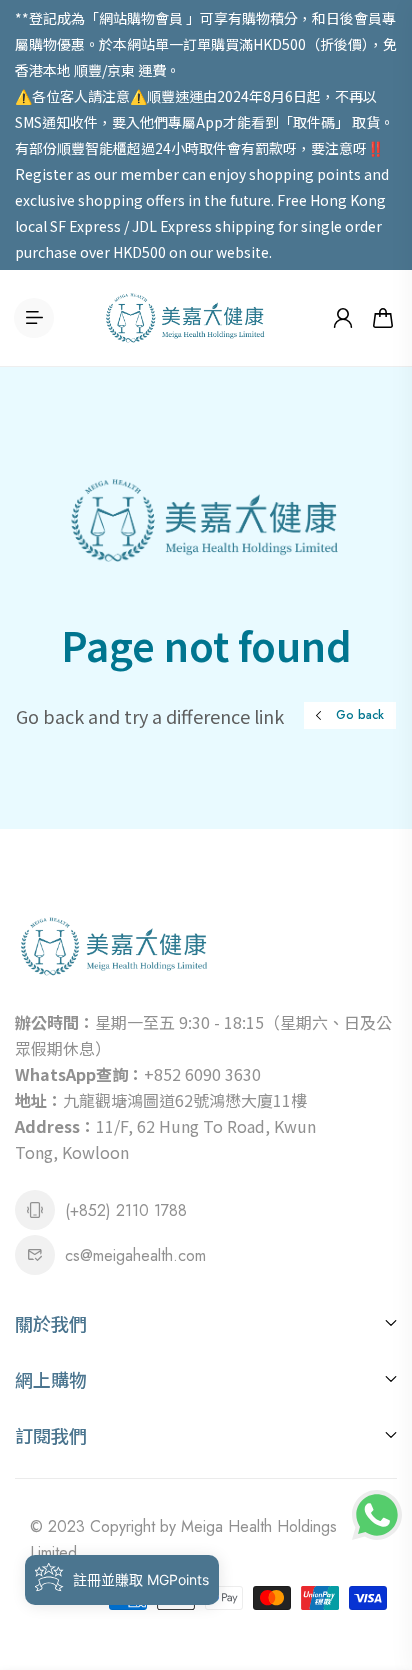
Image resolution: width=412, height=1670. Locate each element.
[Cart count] (383, 318)
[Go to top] (377, 1570)
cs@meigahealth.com (135, 1255)
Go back (360, 715)
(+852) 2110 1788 (126, 1210)
